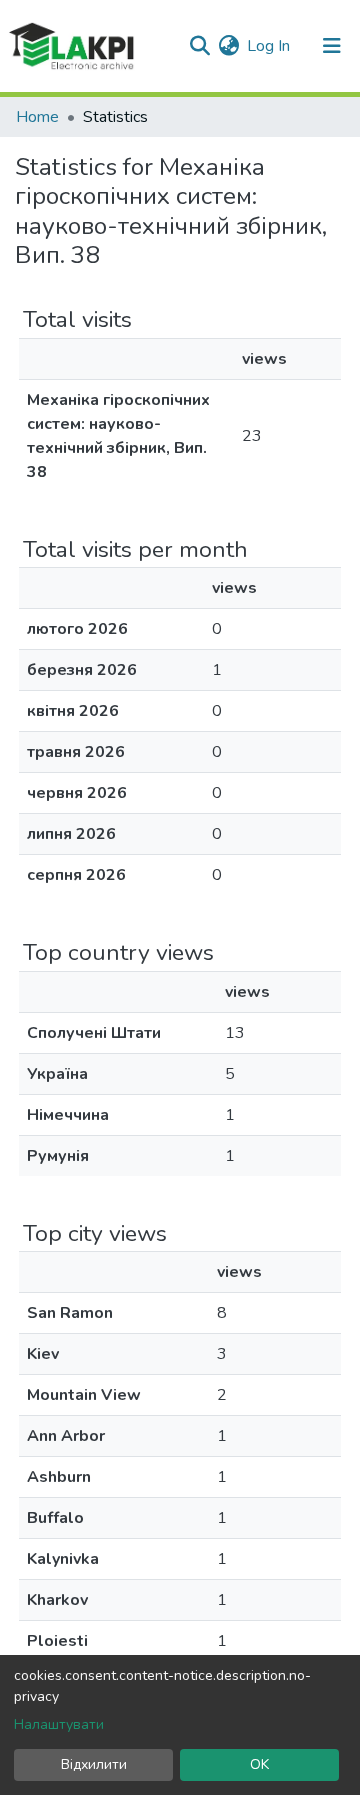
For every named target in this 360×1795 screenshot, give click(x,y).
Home (37, 117)
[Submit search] (199, 46)
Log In (269, 46)
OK (259, 1764)
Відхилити (94, 1764)
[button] (228, 46)
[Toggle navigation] (332, 46)
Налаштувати (59, 1724)
